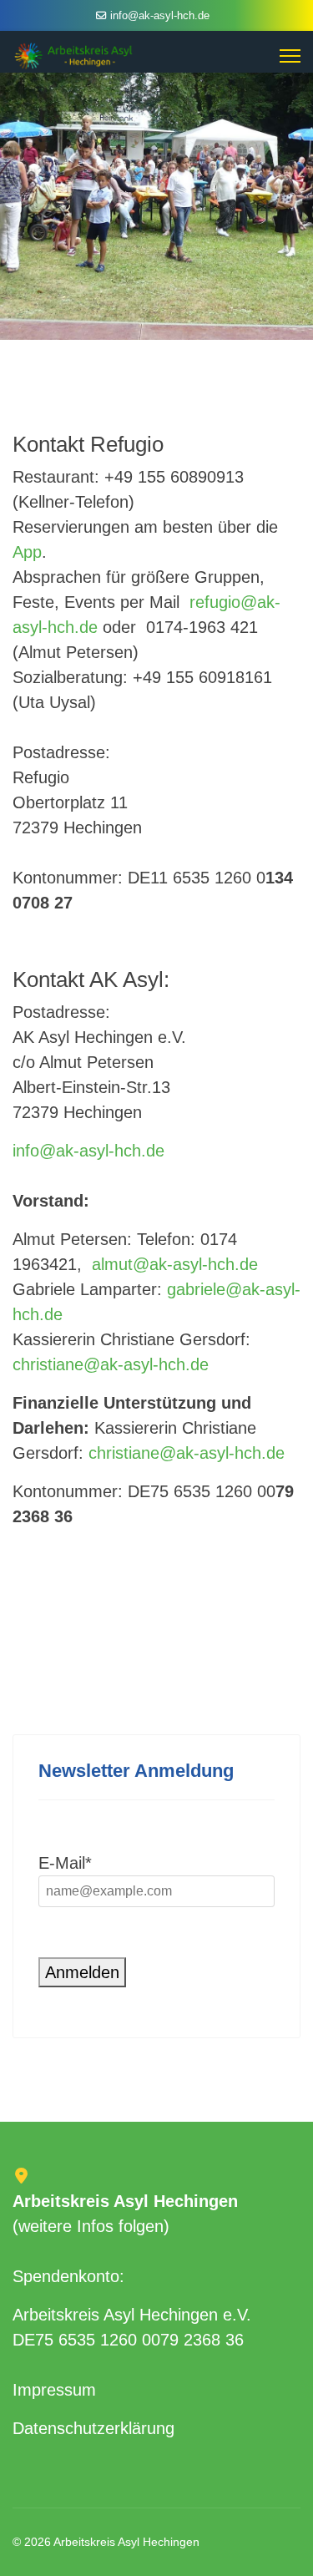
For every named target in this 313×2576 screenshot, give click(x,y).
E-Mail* (65, 1863)
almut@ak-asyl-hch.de (175, 1264)
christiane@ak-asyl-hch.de (111, 1364)
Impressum (54, 2390)
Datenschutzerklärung (93, 2428)
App (27, 552)
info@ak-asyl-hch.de (160, 16)
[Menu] (290, 56)
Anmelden (82, 1972)
